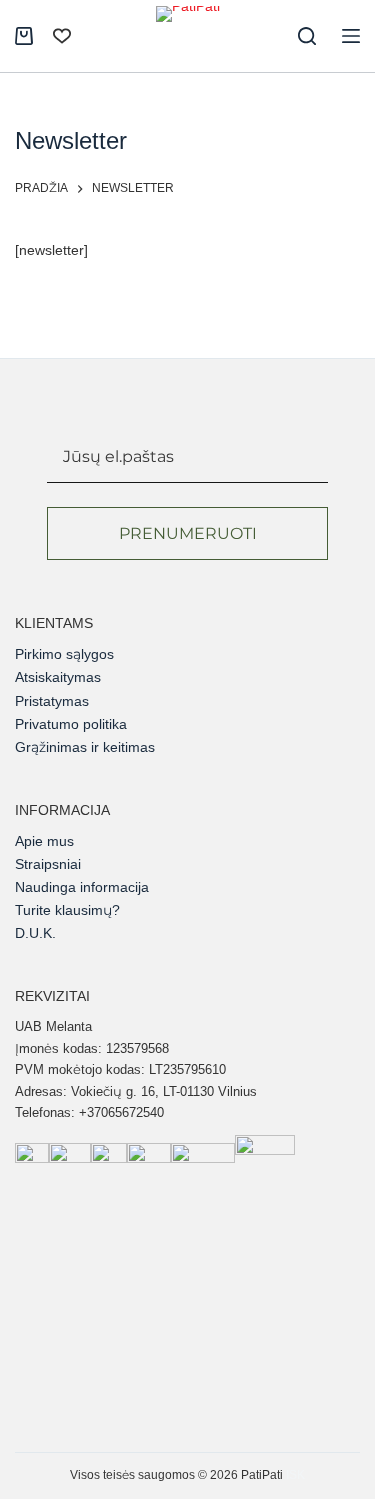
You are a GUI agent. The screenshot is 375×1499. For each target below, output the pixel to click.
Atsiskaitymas (58, 677)
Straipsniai (48, 864)
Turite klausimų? (67, 910)
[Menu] (351, 36)
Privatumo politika (71, 724)
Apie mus (44, 841)
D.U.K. (35, 933)
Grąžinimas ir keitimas (85, 747)
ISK (295, 1475)
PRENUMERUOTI (188, 533)
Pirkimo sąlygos (64, 654)
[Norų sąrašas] (62, 36)
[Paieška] (307, 36)
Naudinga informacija (82, 887)
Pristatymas (52, 701)
